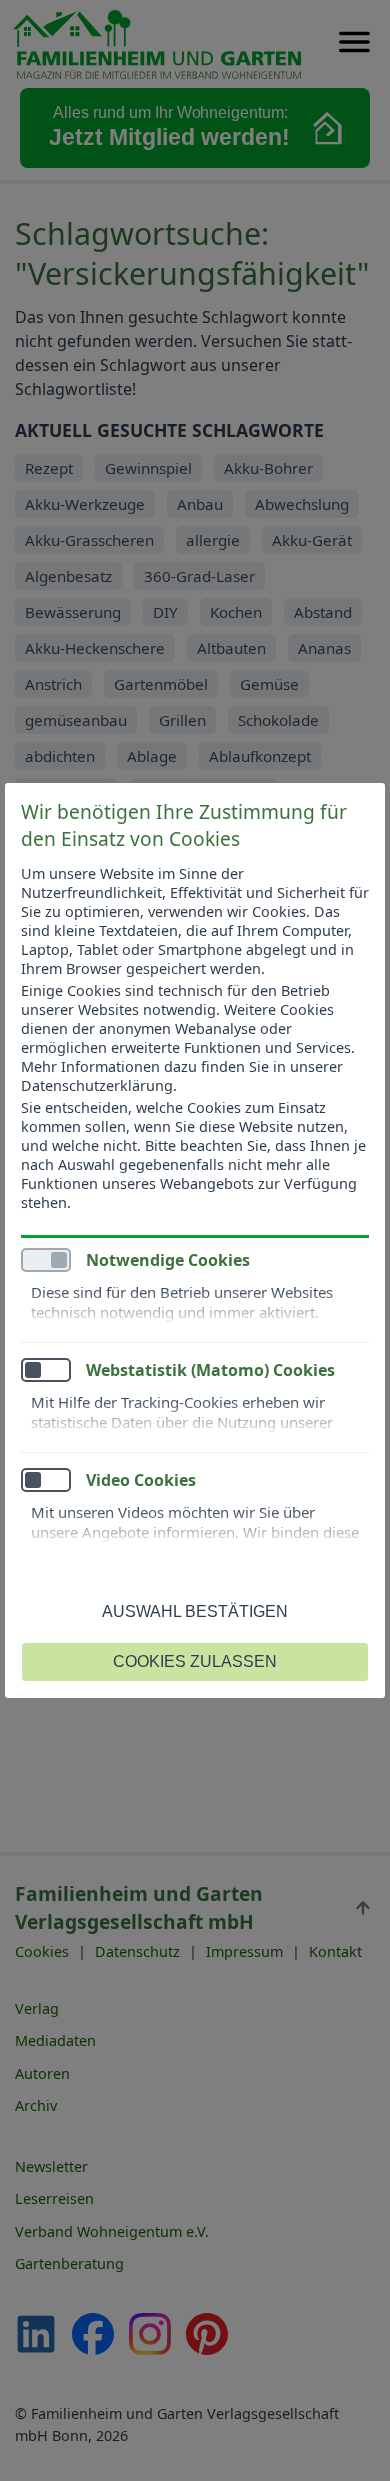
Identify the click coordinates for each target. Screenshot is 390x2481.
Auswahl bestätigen (195, 1611)
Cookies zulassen (195, 1661)
